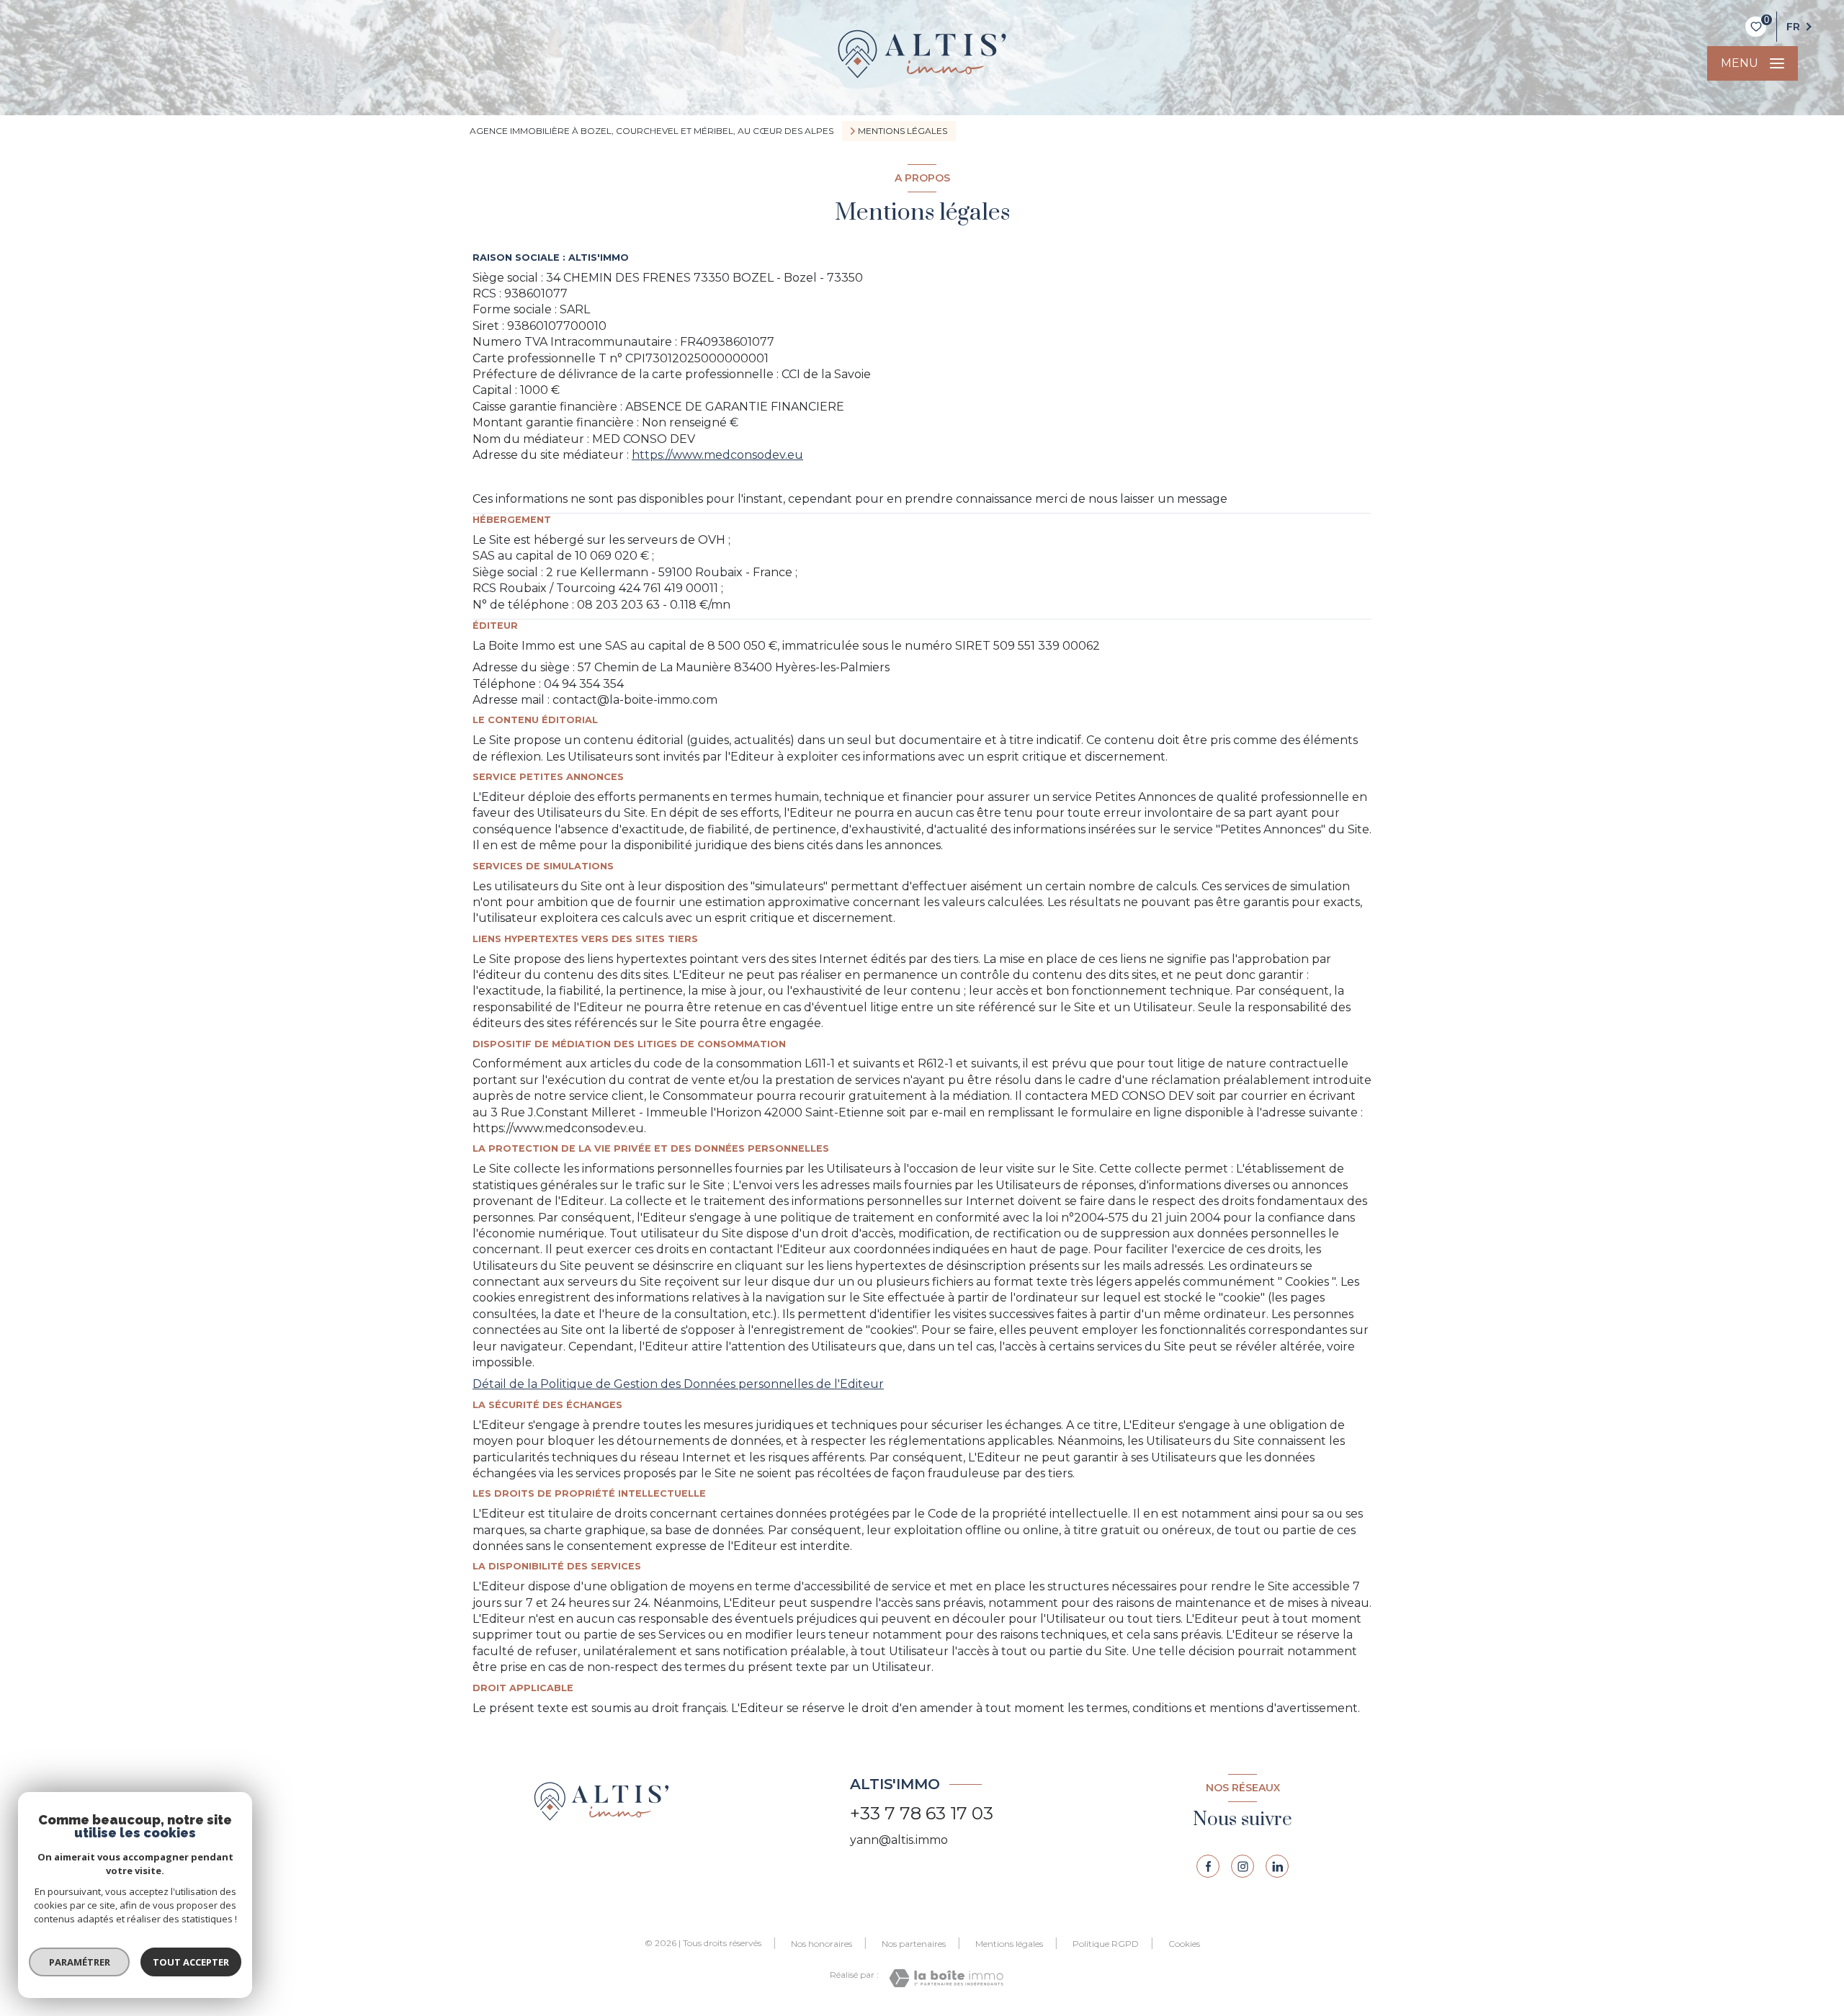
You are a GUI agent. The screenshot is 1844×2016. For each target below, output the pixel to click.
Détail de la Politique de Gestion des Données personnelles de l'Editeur (678, 1384)
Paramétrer (80, 1962)
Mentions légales (1009, 1944)
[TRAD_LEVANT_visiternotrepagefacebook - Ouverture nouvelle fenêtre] (1208, 1866)
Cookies (1184, 1944)
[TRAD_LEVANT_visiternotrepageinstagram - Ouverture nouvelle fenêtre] (1243, 1866)
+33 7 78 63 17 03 (922, 1813)
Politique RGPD (1106, 1944)
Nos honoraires (822, 1944)
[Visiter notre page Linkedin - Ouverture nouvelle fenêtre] (1277, 1866)
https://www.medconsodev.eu (717, 455)
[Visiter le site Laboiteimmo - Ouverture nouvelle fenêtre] (946, 1978)
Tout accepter (191, 1962)
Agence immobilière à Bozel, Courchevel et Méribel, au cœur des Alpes (652, 131)
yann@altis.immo (899, 1840)
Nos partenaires (914, 1944)
